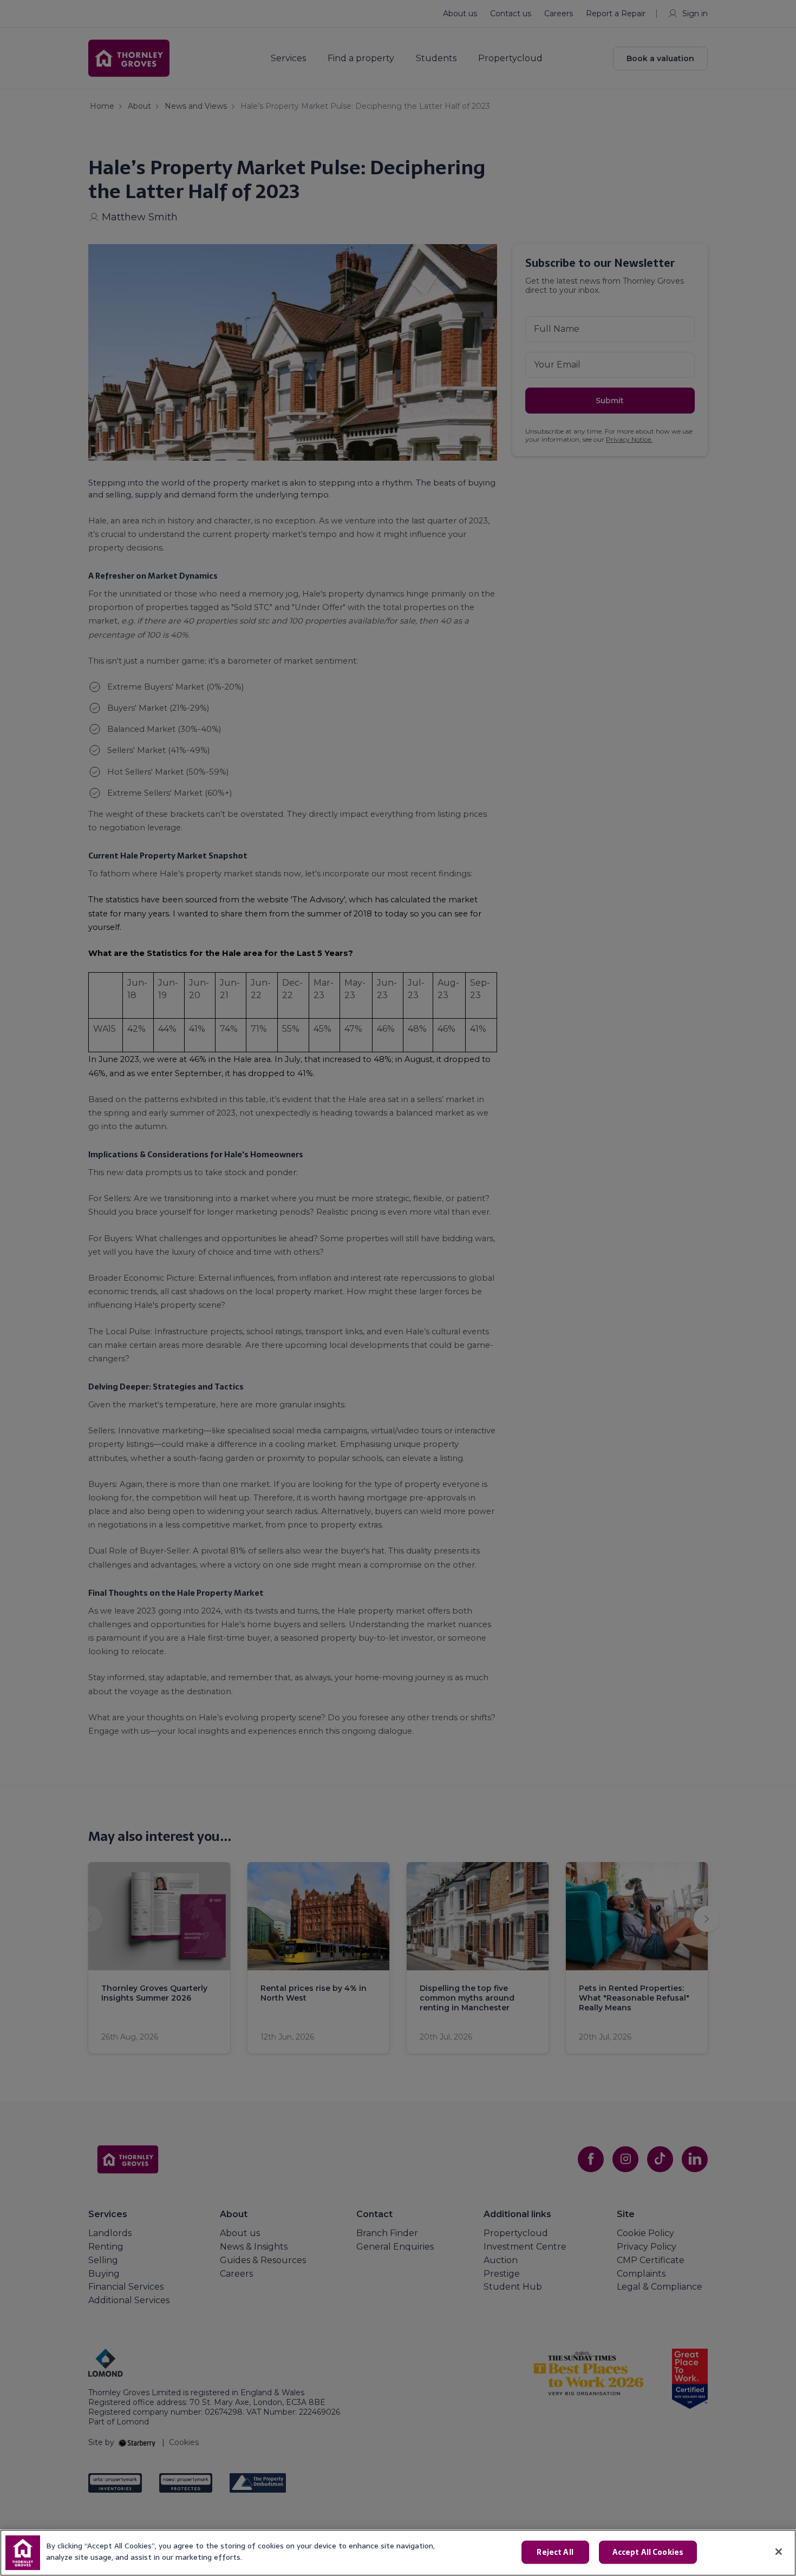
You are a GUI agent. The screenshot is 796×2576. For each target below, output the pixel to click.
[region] (398, 2553)
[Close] (779, 2552)
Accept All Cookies (648, 2552)
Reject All (555, 2552)
